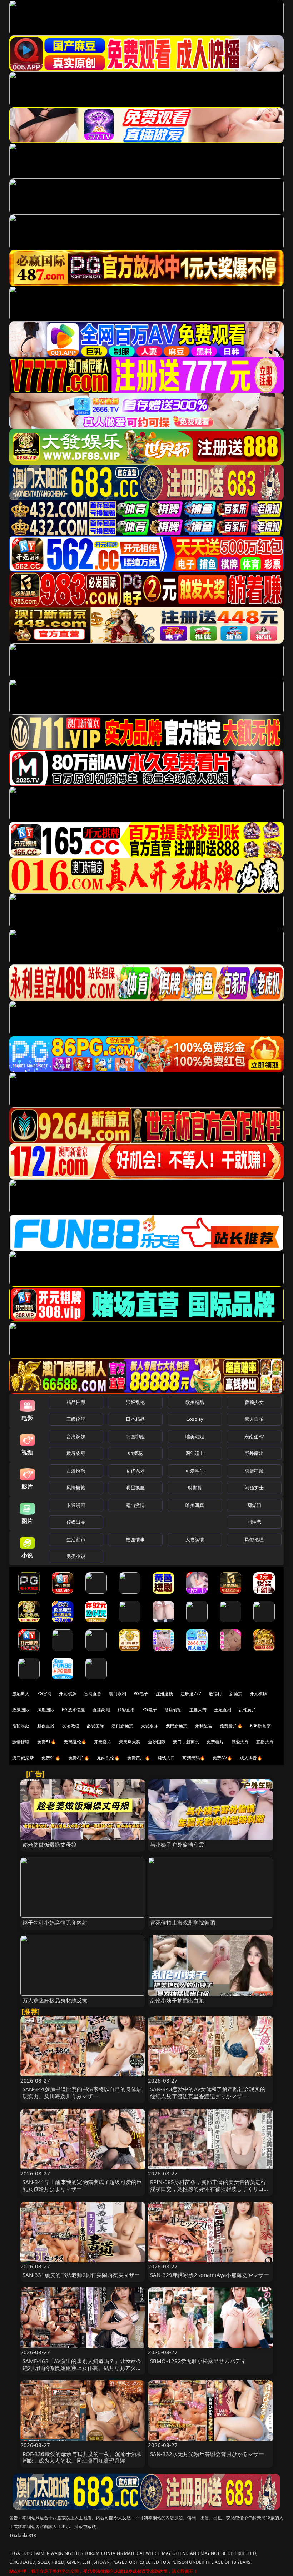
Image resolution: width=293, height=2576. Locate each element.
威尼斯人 (21, 1694)
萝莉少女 (254, 1402)
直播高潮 (101, 1710)
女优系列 (135, 1471)
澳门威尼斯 (23, 1758)
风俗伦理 (254, 1539)
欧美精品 (195, 1402)
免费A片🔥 (79, 1758)
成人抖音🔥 (251, 1758)
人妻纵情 (195, 1539)
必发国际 (96, 1726)
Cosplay (195, 1419)
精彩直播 (126, 1710)
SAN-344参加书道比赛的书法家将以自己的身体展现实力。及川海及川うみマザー (82, 2092)
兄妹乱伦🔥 (108, 1758)
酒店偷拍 (173, 1710)
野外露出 (254, 1453)
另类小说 (76, 1556)
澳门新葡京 (122, 1726)
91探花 (135, 1453)
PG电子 (141, 1694)
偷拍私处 (21, 1726)
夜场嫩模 (71, 1726)
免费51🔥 (47, 1742)
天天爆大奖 (130, 1742)
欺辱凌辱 (76, 1453)
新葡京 (236, 1694)
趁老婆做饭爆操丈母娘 (50, 1845)
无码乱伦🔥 (75, 1742)
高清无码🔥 (194, 1758)
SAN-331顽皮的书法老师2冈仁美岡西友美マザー (81, 2275)
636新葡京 (260, 1726)
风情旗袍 (76, 1488)
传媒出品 (76, 1522)
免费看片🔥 (231, 1726)
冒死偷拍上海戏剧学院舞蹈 (183, 1922)
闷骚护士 (254, 1488)
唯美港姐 (195, 1436)
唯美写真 (195, 1505)
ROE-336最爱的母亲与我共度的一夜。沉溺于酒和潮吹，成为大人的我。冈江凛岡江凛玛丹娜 (82, 2457)
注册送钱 (165, 1694)
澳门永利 (117, 1694)
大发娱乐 (150, 1726)
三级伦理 (76, 1419)
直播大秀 (265, 1742)
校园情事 (135, 1539)
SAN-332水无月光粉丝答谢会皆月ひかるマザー (207, 2454)
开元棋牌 (68, 1694)
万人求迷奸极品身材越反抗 (55, 2000)
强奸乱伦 (135, 1402)
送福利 (215, 1694)
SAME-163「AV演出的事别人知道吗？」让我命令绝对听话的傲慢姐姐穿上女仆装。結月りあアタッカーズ (82, 2368)
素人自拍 (254, 1419)
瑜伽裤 (195, 1488)
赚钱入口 (166, 1758)
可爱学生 (195, 1471)
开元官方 (103, 1742)
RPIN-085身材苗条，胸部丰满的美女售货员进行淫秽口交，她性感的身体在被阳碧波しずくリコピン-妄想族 (210, 2189)
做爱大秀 (240, 1742)
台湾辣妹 (76, 1436)
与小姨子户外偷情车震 (177, 1845)
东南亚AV (254, 1436)
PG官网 (44, 1694)
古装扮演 (76, 1471)
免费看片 (215, 1742)
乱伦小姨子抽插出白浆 (177, 2000)
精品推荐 (76, 1402)
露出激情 (135, 1505)
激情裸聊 (21, 1742)
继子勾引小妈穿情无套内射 (55, 1922)
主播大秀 (198, 1710)
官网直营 (93, 1694)
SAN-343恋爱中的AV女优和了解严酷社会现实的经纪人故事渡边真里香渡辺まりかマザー (208, 2092)
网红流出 (195, 1453)
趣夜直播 (46, 1726)
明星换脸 (135, 1488)
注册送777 (191, 1694)
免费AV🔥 (222, 1758)
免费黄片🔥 (139, 1758)
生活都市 (76, 1539)
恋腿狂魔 (254, 1471)
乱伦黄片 (248, 1710)
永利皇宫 (204, 1726)
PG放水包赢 (73, 1710)
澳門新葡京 (177, 1726)
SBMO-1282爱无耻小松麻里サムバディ (198, 2361)
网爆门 (254, 1505)
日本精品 (135, 1419)
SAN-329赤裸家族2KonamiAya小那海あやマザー (210, 2275)
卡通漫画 (76, 1505)
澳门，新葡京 (186, 1742)
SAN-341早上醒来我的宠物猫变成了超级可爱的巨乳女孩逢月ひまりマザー (82, 2185)
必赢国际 (21, 1710)
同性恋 (254, 1522)
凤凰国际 (46, 1710)
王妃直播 (223, 1710)
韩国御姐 (135, 1436)
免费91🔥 (51, 1758)
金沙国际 (157, 1742)
